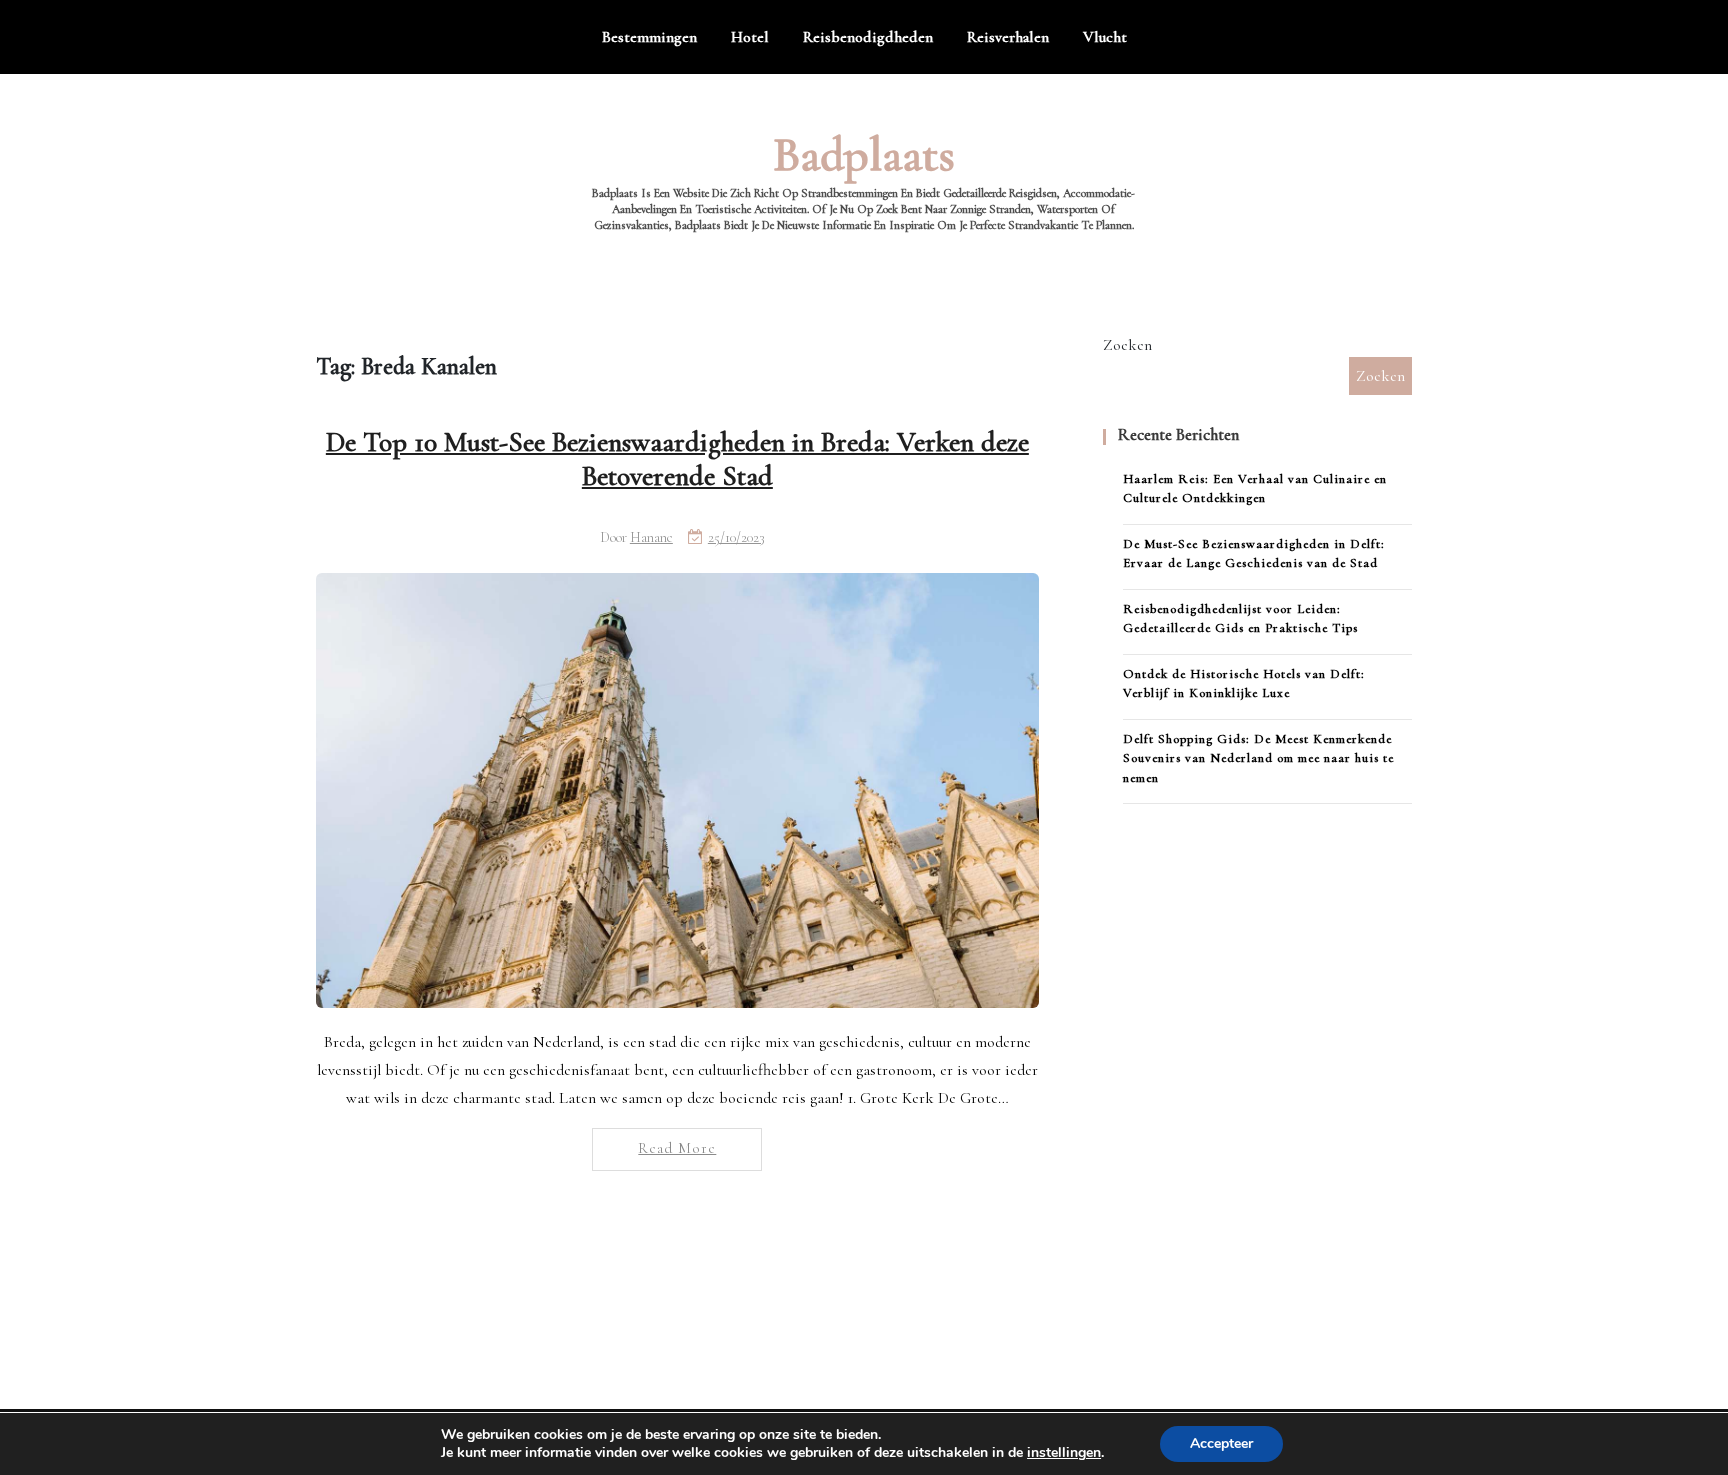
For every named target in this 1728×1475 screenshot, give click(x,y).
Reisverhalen (1008, 37)
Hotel (750, 37)
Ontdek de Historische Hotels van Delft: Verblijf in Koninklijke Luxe (1244, 684)
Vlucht (1105, 37)
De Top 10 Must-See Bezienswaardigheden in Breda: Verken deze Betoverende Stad (677, 459)
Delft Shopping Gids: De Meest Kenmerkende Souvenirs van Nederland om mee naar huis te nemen (1258, 758)
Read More (677, 1148)
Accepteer (1221, 1443)
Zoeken (1127, 345)
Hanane (651, 537)
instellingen (1064, 1453)
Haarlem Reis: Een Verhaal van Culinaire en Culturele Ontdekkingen (1255, 489)
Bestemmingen (649, 37)
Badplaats (864, 155)
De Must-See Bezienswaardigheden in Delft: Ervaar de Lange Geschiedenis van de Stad (1254, 554)
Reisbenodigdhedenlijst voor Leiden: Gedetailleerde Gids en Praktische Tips (1240, 619)
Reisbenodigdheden (868, 37)
